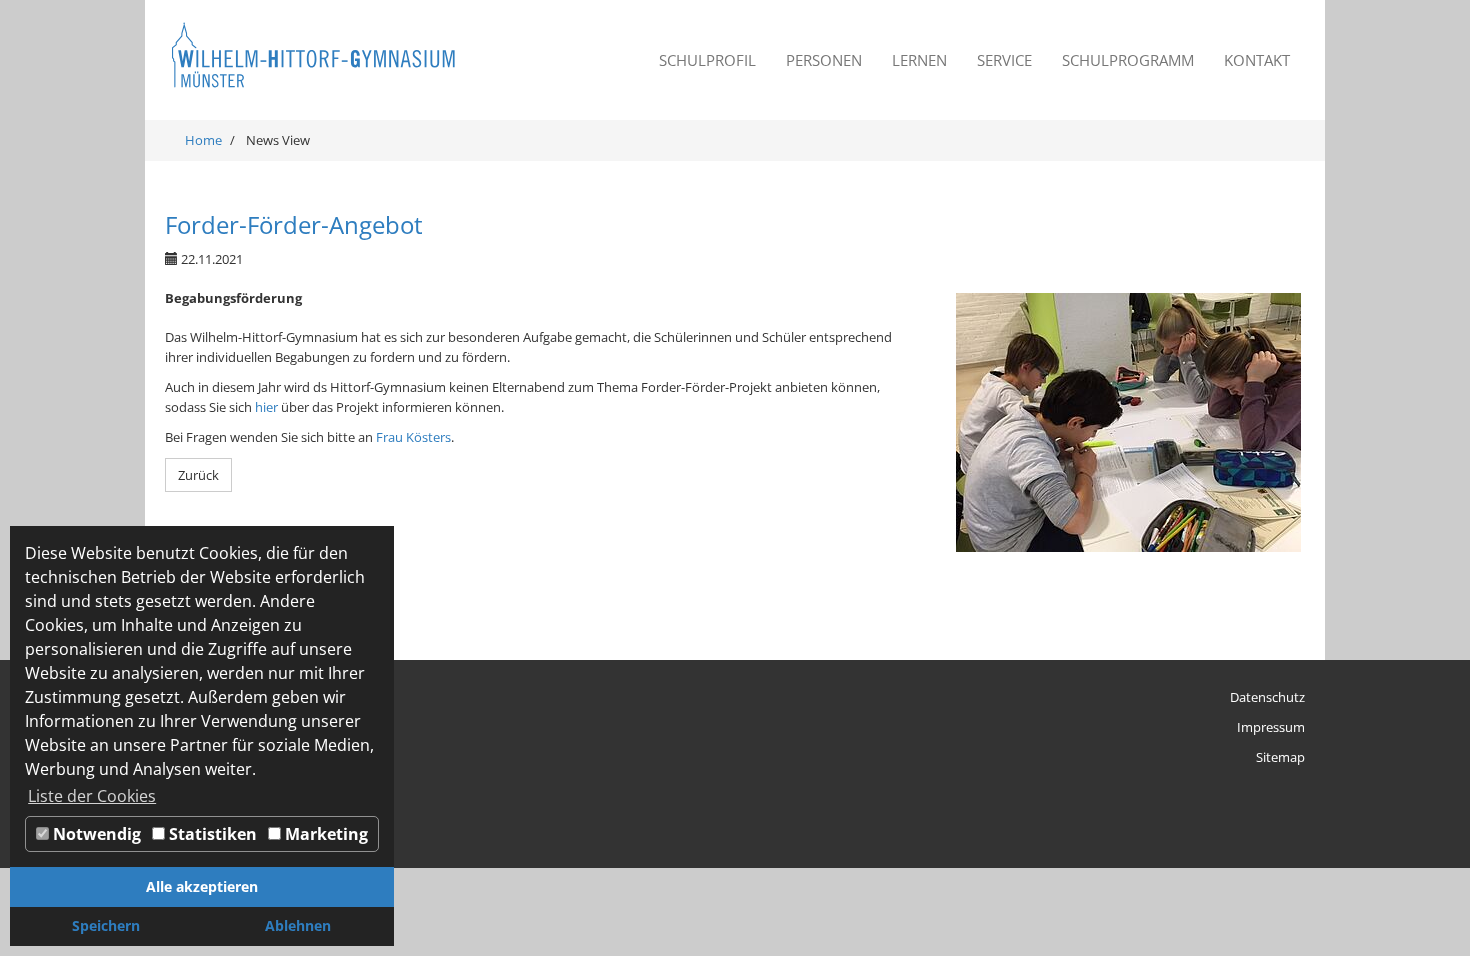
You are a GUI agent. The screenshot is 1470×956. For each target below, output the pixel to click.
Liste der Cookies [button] (92, 796)
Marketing (324, 834)
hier (266, 407)
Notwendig (95, 834)
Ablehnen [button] (298, 925)
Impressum (1271, 727)
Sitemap (1280, 757)
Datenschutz (1267, 697)
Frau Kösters (413, 437)
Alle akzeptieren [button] (202, 886)
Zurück (198, 475)
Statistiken (211, 834)
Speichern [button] (106, 925)
